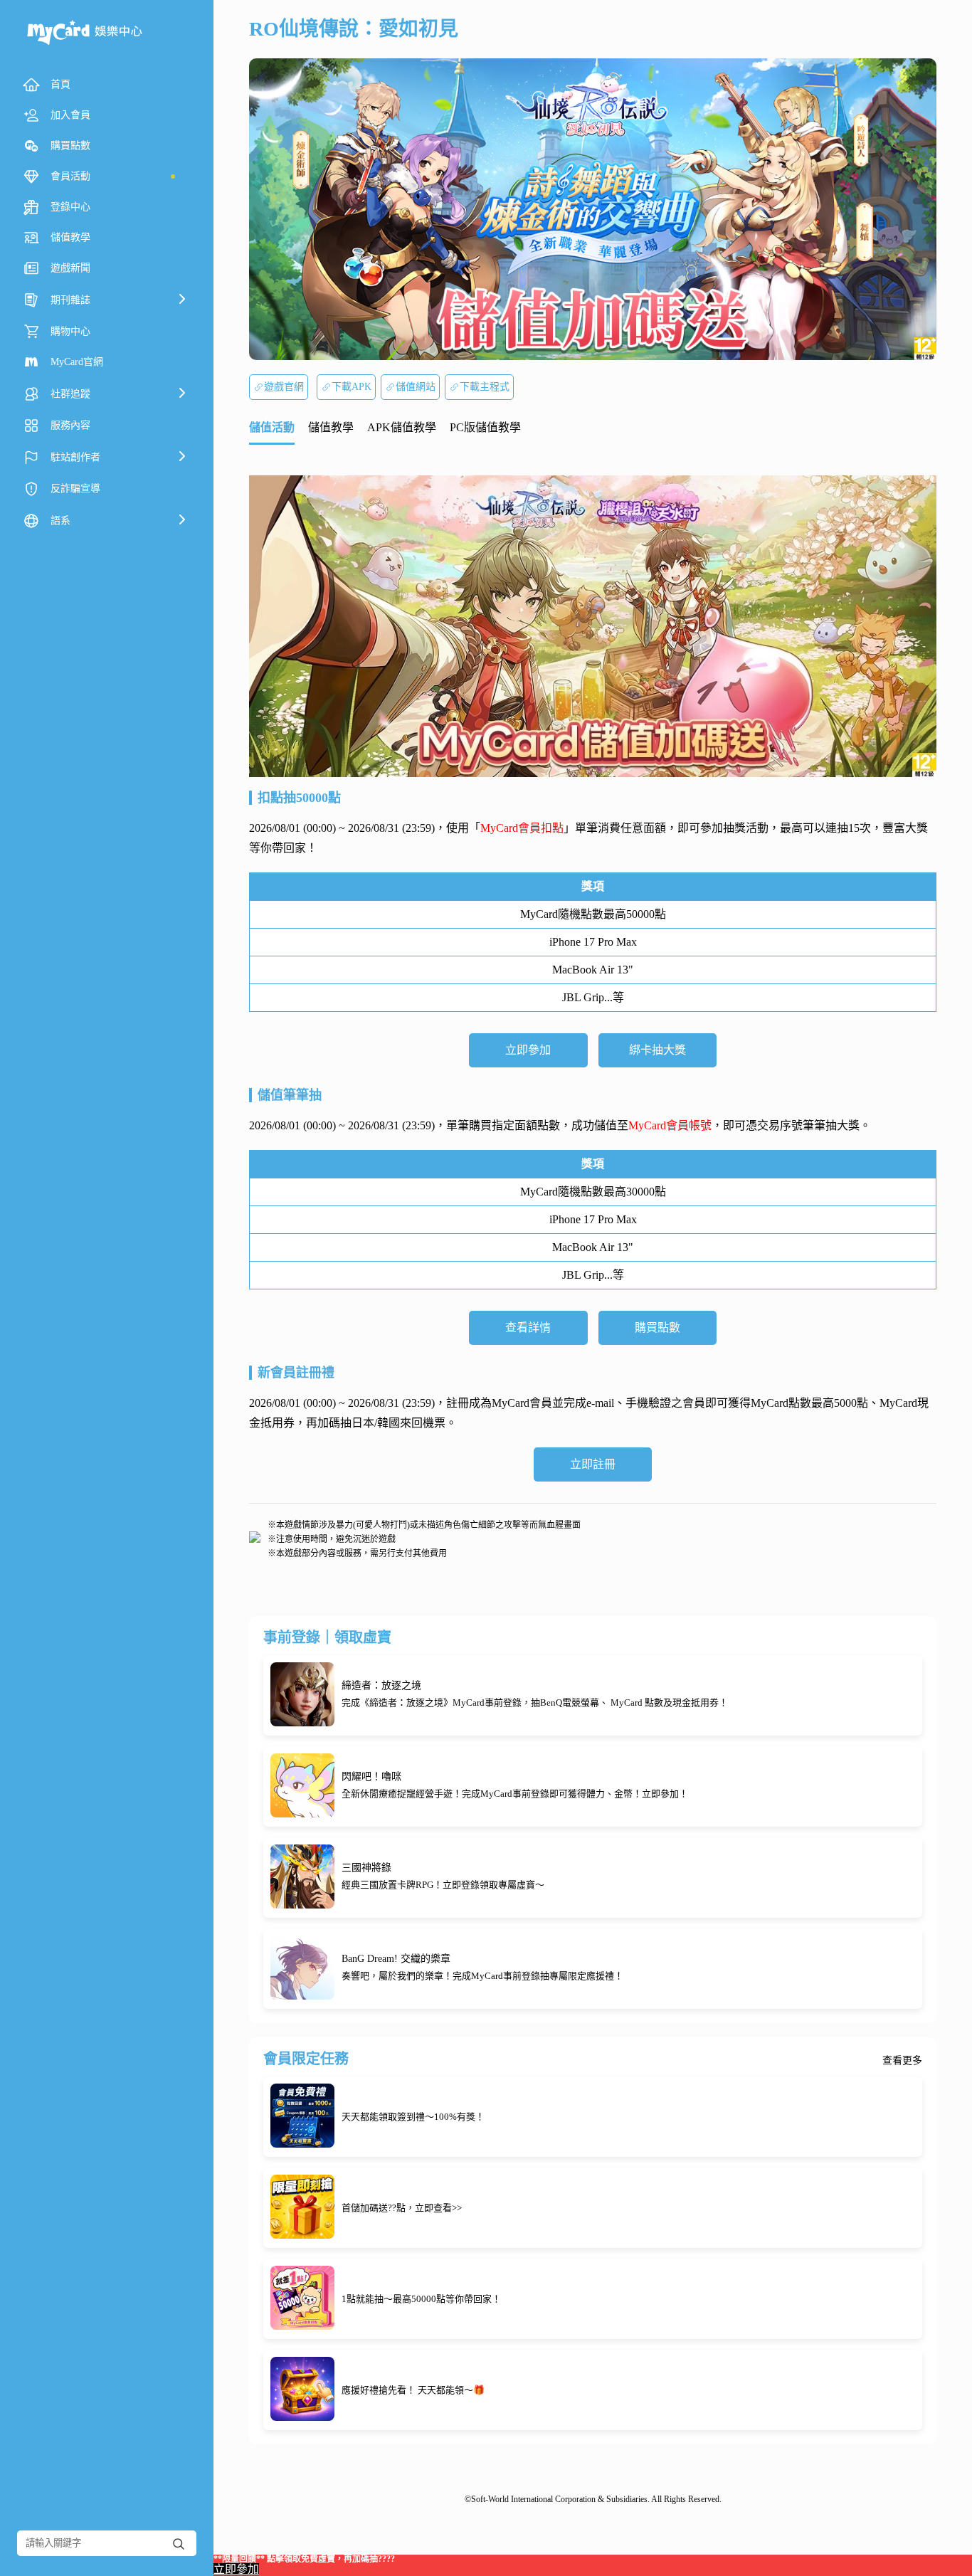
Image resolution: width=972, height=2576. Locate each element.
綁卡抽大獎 (657, 1050)
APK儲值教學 (402, 427)
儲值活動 (272, 427)
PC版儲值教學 (485, 427)
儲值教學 (331, 427)
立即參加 (528, 1050)
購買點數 (657, 1327)
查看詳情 (528, 1327)
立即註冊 (593, 1464)
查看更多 (902, 2061)
